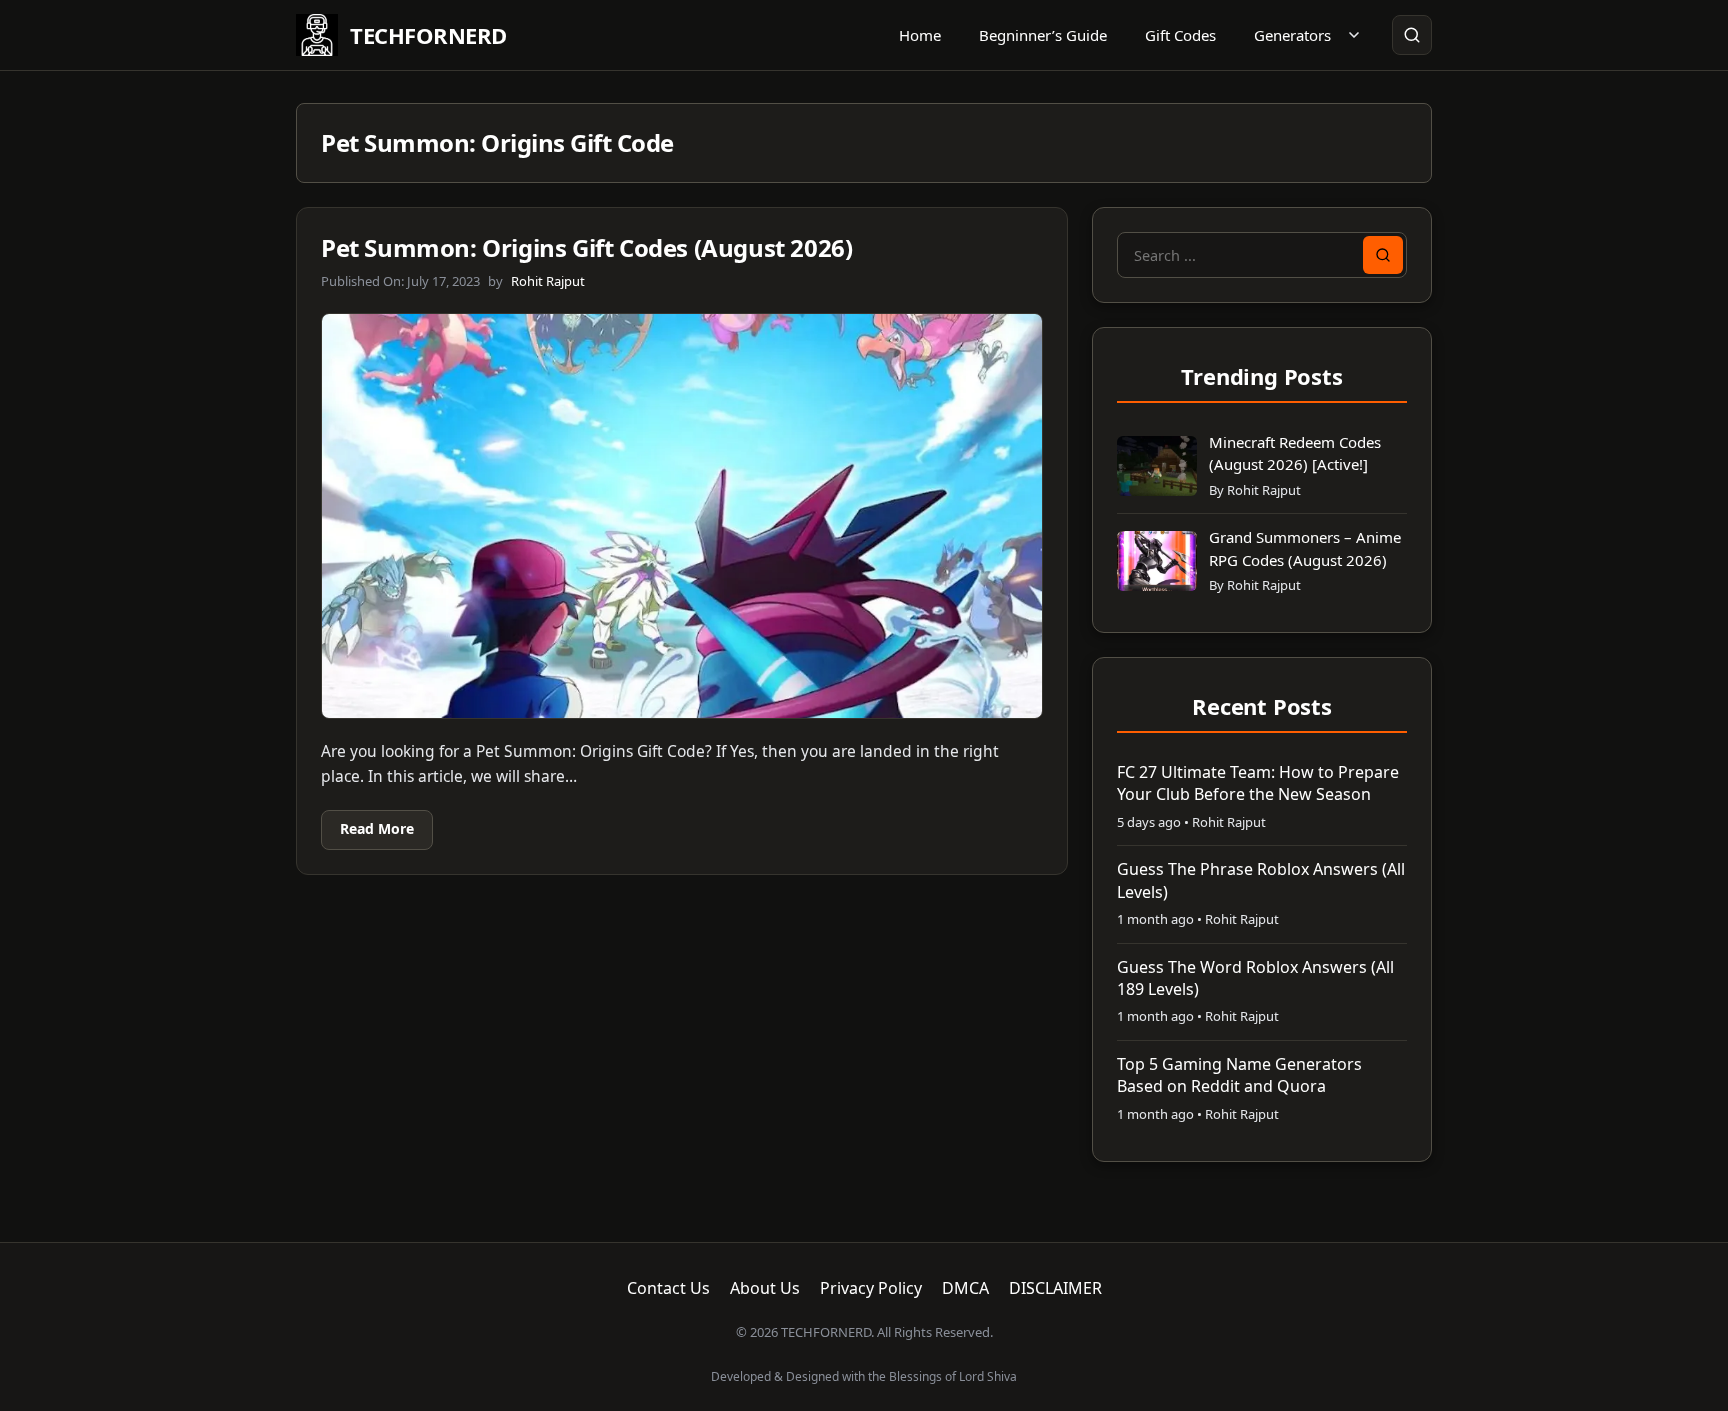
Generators (1292, 35)
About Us (765, 1288)
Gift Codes (1180, 35)
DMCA (965, 1288)
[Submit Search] (1383, 255)
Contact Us (668, 1288)
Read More (377, 828)
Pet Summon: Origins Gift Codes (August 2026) (586, 247)
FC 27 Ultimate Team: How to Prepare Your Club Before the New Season (1258, 783)
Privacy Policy (871, 1288)
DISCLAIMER (1055, 1288)
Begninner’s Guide (1043, 35)
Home (920, 35)
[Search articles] (1412, 35)
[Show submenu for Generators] (1354, 35)
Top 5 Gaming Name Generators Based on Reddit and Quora (1239, 1075)
